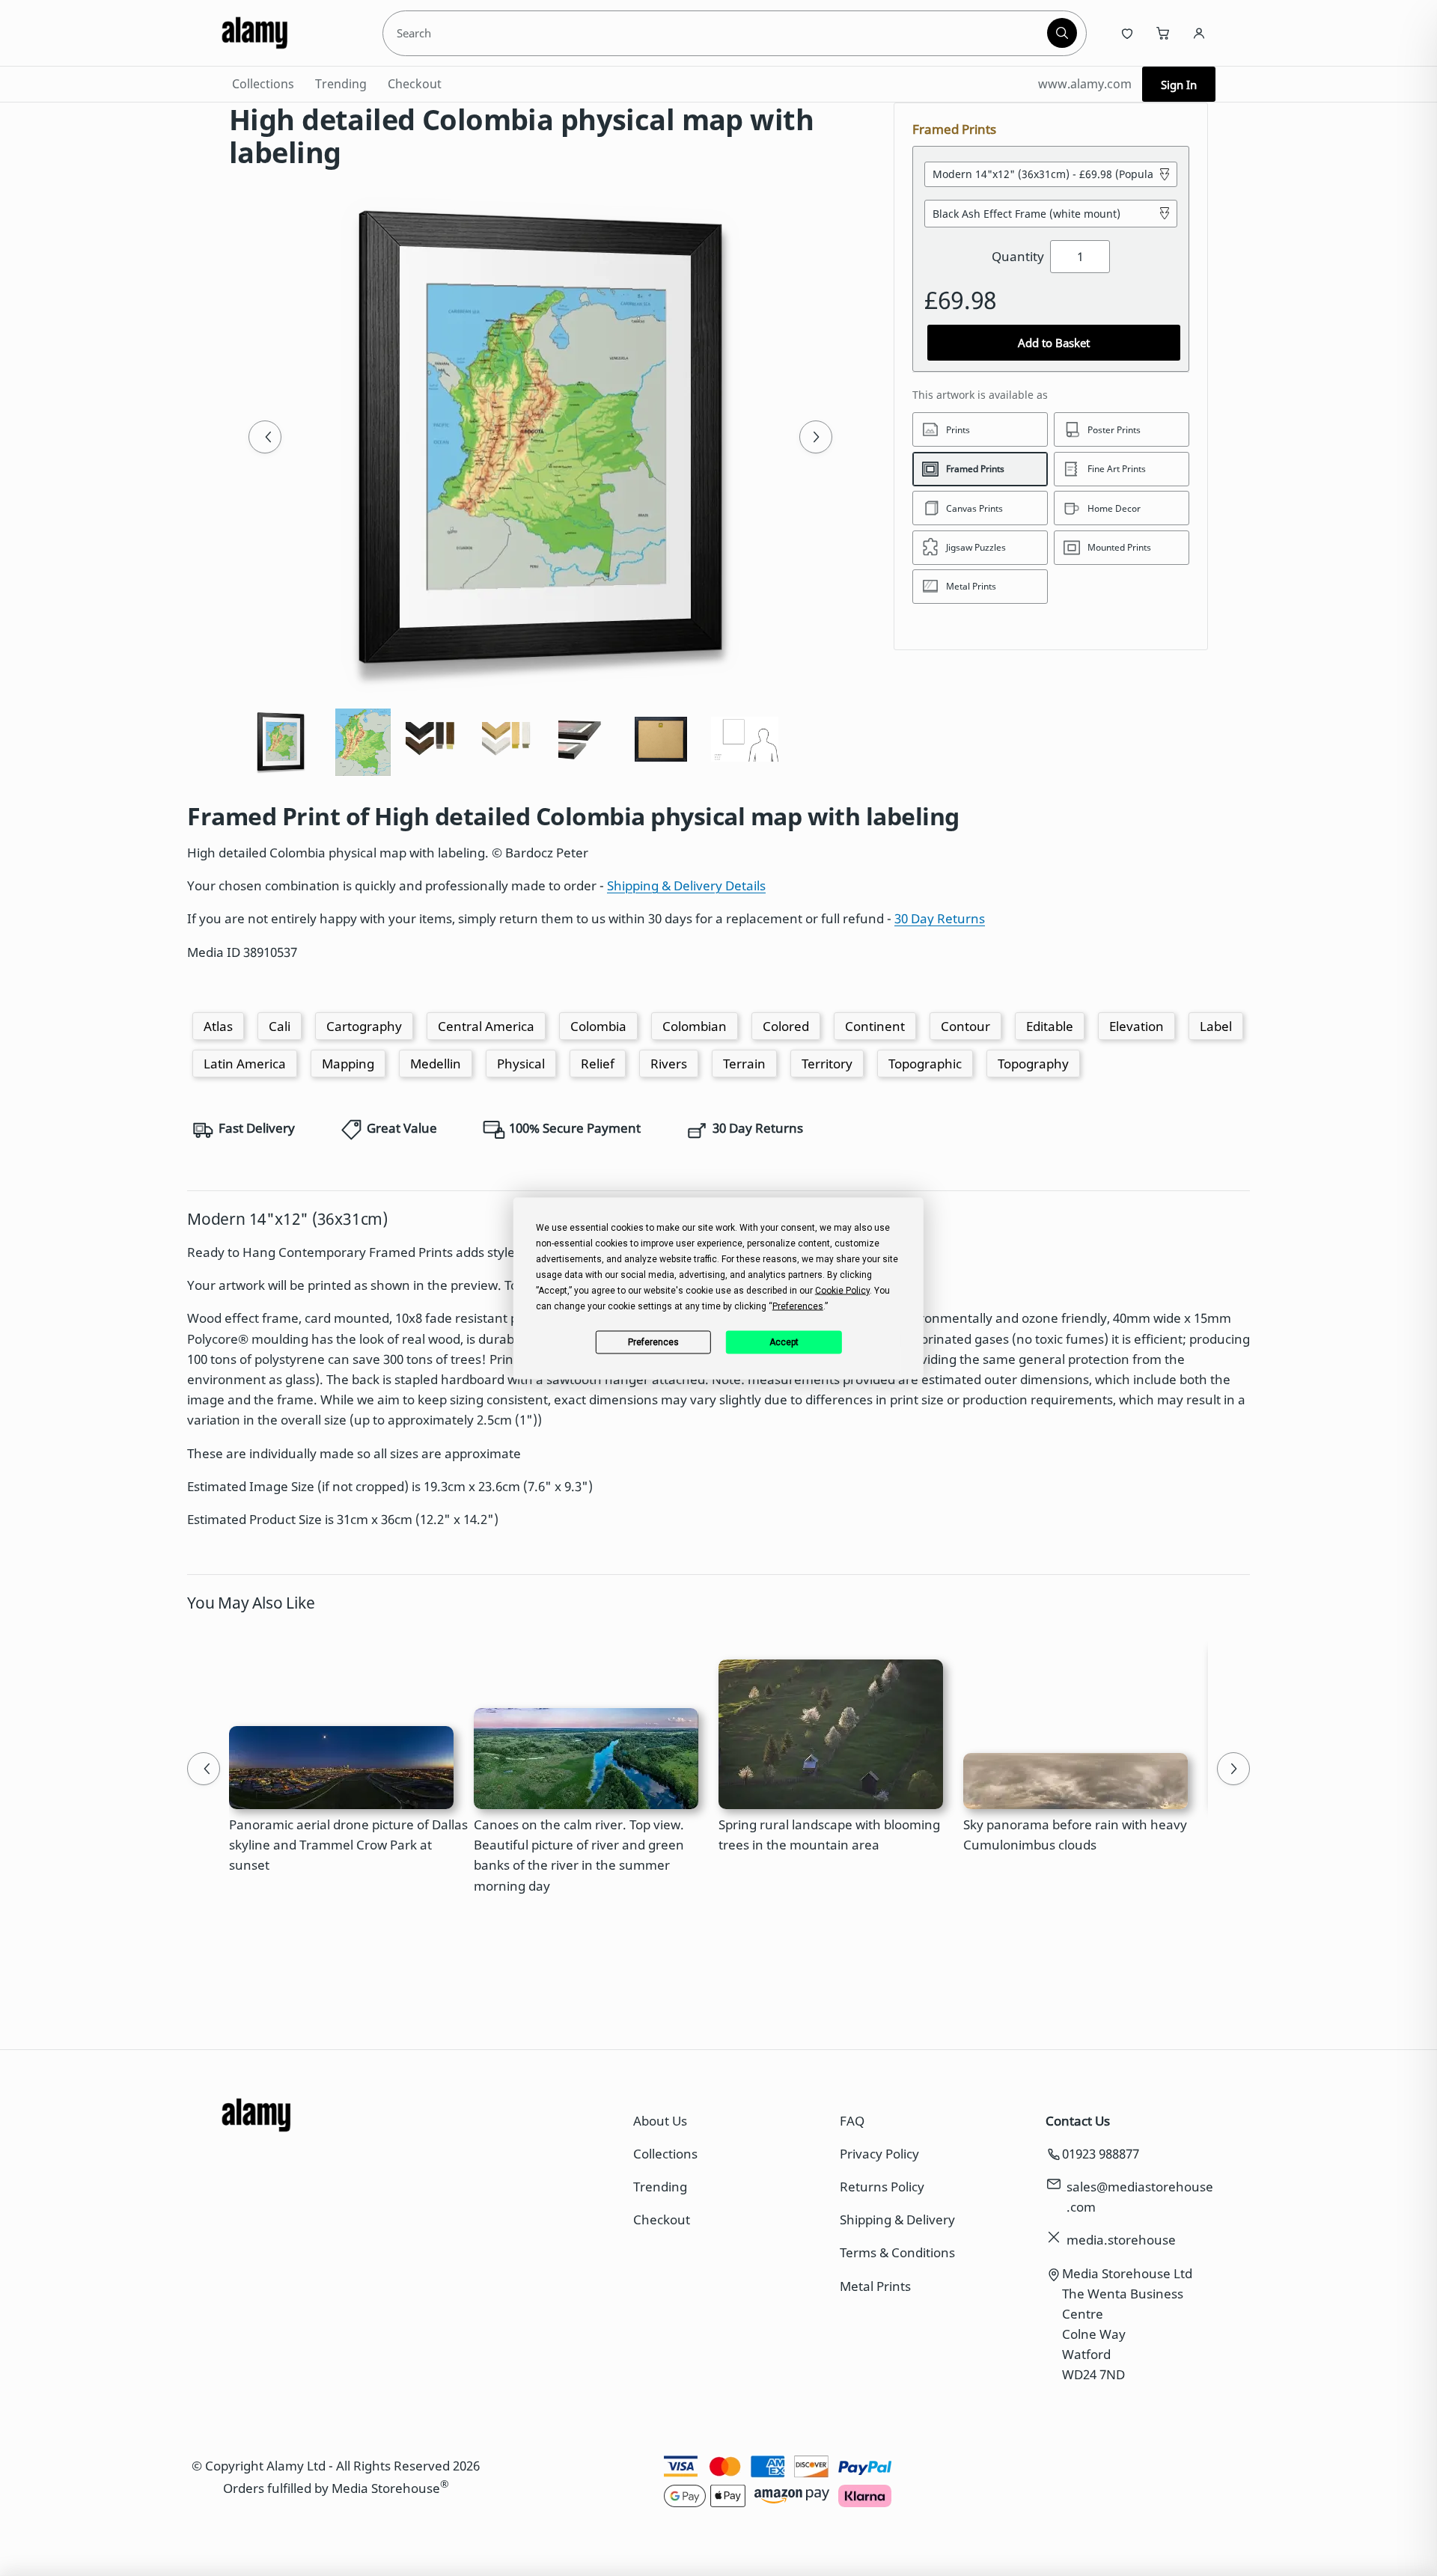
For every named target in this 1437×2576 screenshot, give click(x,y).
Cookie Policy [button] (842, 1290)
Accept (784, 1342)
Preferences (653, 1342)
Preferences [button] (798, 1306)
